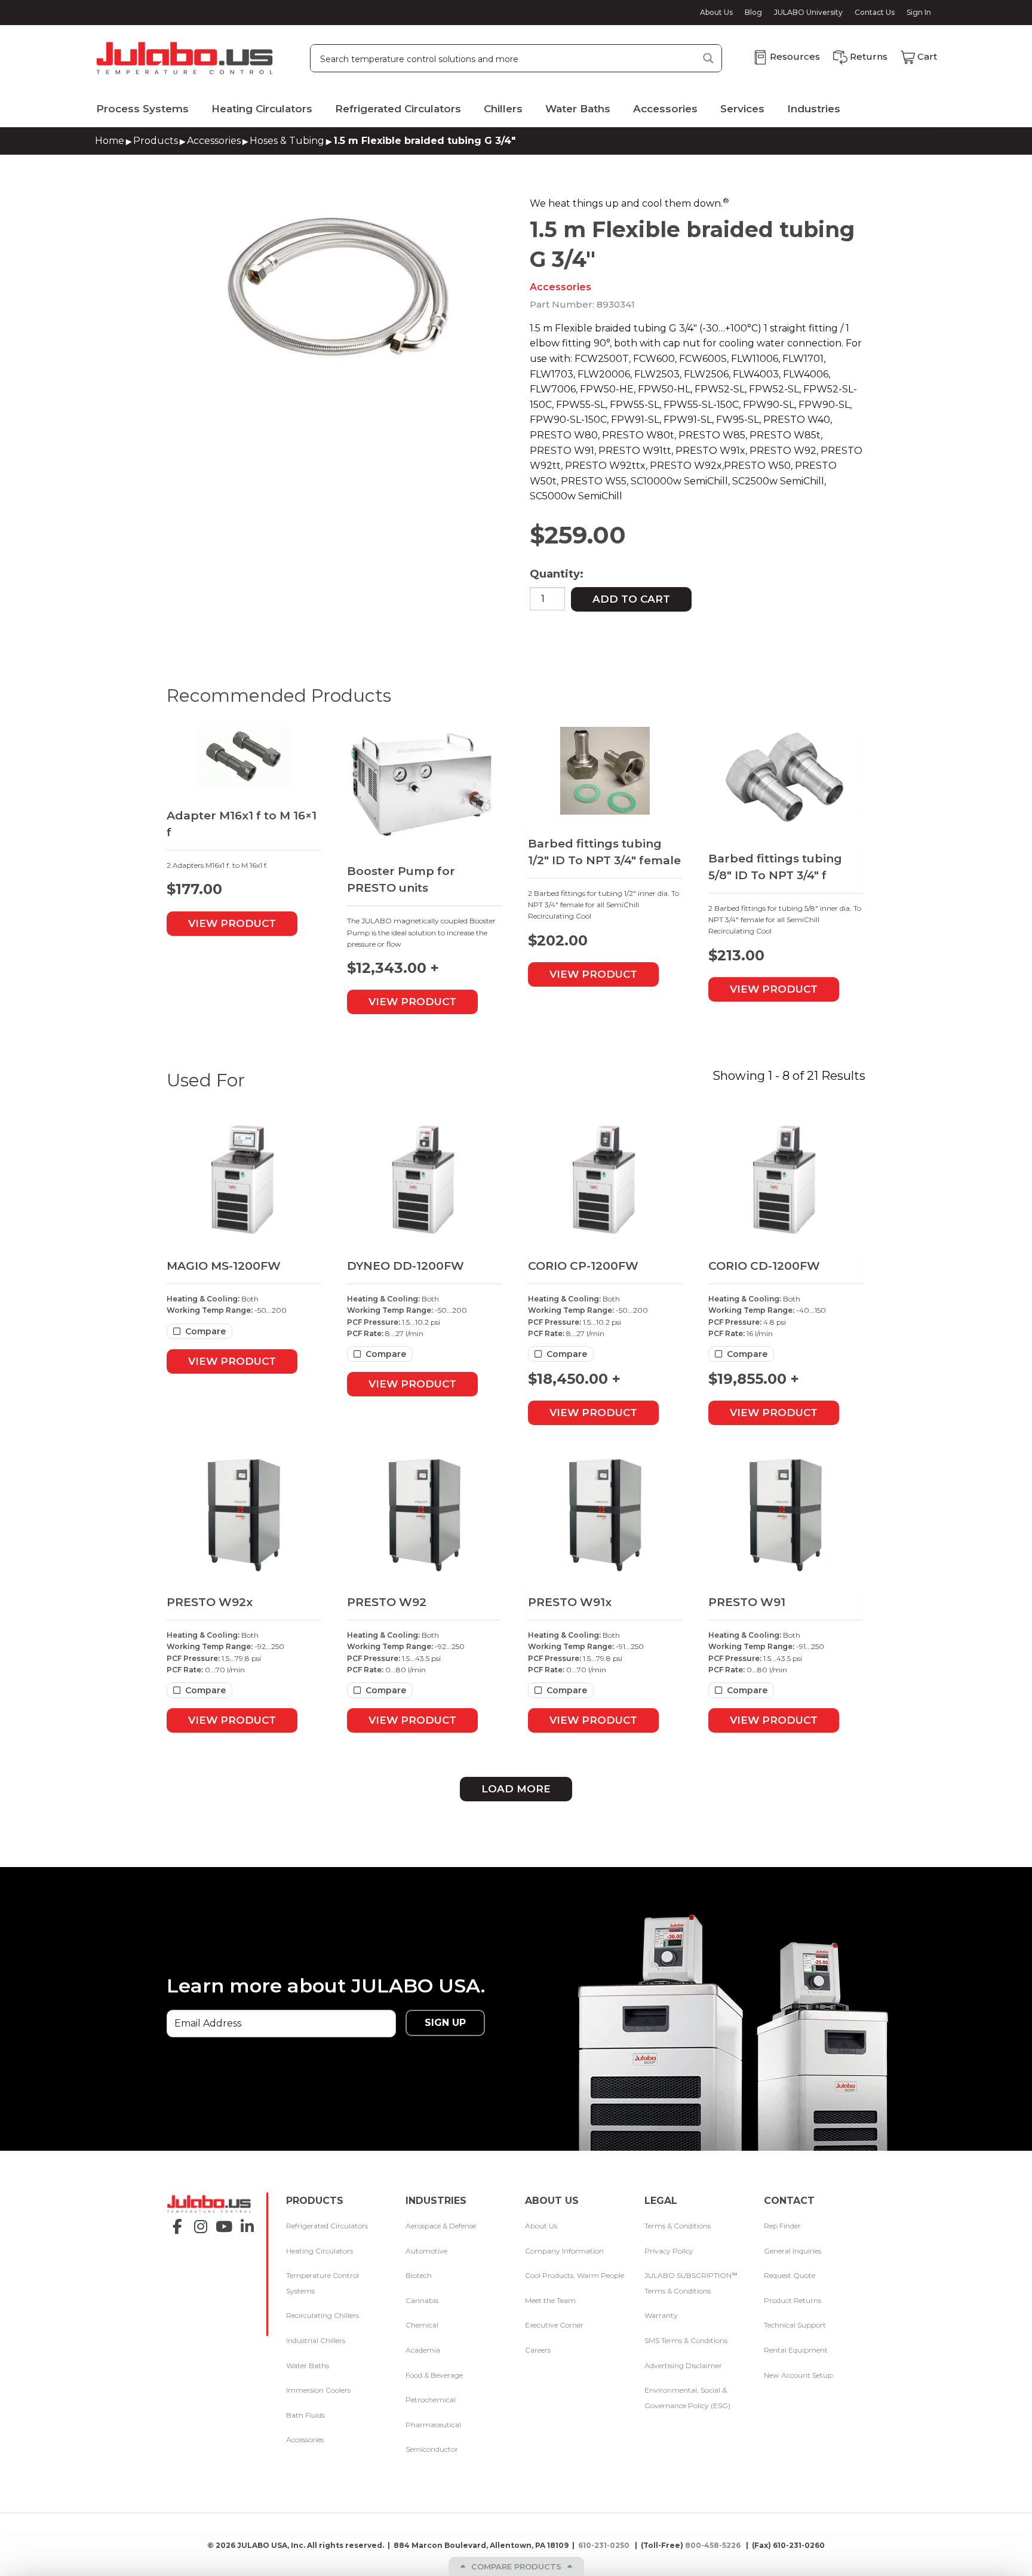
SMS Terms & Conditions (686, 2340)
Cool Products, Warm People (575, 2275)
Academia (423, 2350)
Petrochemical (431, 2400)
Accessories (214, 141)
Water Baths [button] (578, 109)
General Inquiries (793, 2251)
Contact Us (875, 13)
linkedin (244, 2223)
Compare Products (516, 2566)
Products (156, 141)
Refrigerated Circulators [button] (398, 109)
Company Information (564, 2251)
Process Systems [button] (142, 109)
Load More (516, 1789)
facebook (174, 2223)
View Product (232, 923)
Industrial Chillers (316, 2340)
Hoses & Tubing (287, 141)
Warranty (661, 2315)
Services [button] (742, 109)
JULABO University (808, 13)
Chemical (422, 2325)
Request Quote (790, 2275)
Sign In (919, 12)
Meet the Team (550, 2300)
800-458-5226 (714, 2545)
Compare (205, 1331)
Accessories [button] (665, 109)
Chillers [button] (503, 109)
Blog (753, 13)
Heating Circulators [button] (262, 109)
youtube (221, 2223)
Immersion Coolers (318, 2390)
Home (110, 141)
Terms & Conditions (678, 2226)
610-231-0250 (605, 2545)
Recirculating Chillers (322, 2315)
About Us (716, 13)
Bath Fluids (305, 2415)
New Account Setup (798, 2374)
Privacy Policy (669, 2251)
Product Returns (793, 2300)
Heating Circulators (320, 2251)
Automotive (426, 2251)
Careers (538, 2350)
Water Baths (308, 2365)
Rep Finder (782, 2226)
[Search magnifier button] (708, 58)
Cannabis (422, 2300)
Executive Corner (554, 2325)
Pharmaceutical (433, 2425)
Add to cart (631, 599)
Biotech (419, 2275)
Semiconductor (432, 2449)
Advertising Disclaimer (683, 2365)
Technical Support (795, 2325)
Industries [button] (814, 109)
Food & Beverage (434, 2374)
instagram (197, 2223)
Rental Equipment (796, 2350)
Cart (927, 56)
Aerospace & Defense (441, 2226)
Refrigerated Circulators (327, 2226)
